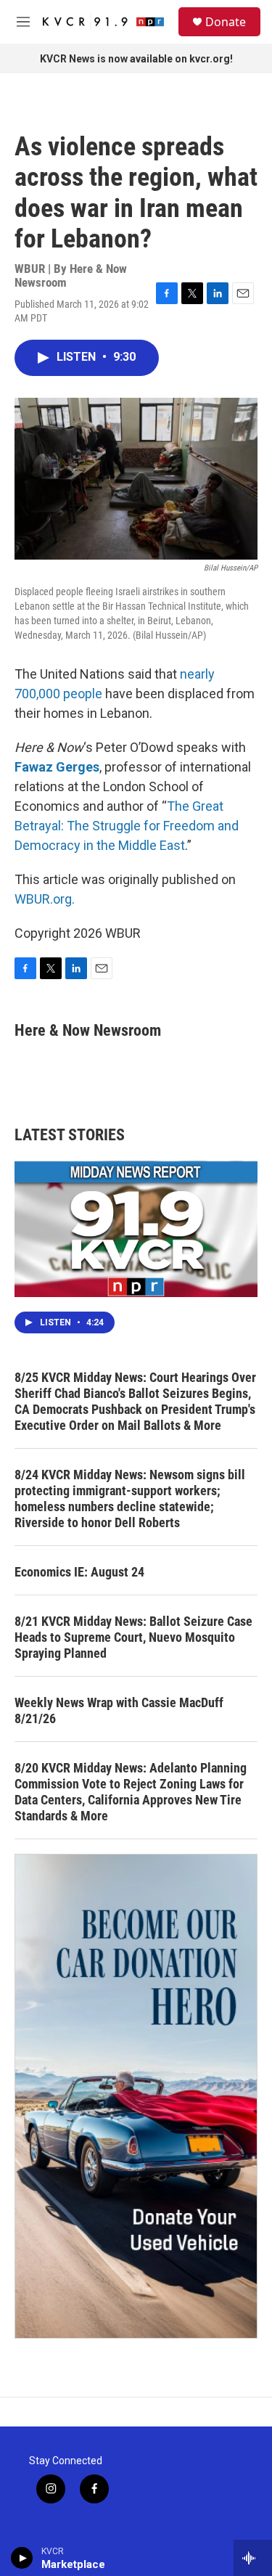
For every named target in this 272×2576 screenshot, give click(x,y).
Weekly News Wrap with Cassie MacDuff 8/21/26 (119, 1710)
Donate (226, 22)
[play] (22, 2558)
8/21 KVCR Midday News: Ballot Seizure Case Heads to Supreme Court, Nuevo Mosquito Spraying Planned (133, 1637)
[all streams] (253, 2558)
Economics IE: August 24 (79, 1572)
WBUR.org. (45, 899)
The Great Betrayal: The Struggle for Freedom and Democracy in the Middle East (127, 826)
